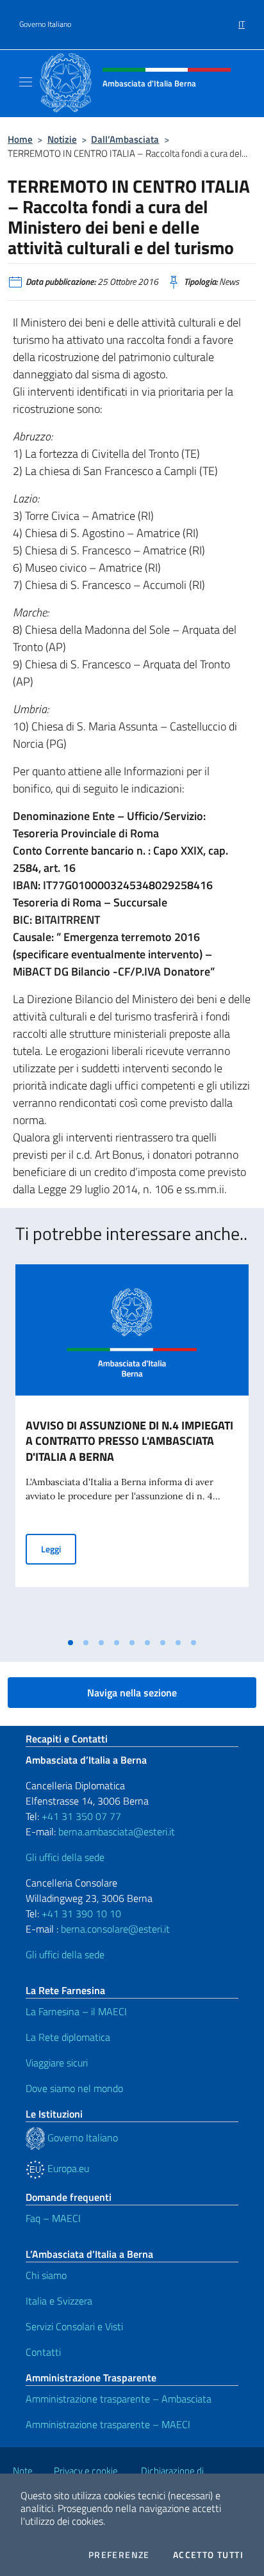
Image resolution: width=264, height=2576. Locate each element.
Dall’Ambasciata (125, 139)
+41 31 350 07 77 (81, 1816)
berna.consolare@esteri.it (115, 1929)
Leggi (59, 1549)
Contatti (43, 2352)
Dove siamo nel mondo (74, 2088)
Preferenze (119, 2555)
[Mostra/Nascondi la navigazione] (26, 82)
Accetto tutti (208, 2555)
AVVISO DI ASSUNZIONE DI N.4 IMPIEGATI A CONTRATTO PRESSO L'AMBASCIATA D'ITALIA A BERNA (129, 1441)
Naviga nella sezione (132, 1693)
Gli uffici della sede (65, 1857)
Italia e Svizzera (59, 2301)
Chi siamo (46, 2275)
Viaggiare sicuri (57, 2063)
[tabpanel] (132, 1448)
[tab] (70, 1643)
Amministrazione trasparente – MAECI (108, 2424)
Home (20, 139)
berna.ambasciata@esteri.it (115, 1831)
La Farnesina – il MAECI (76, 2011)
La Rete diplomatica (68, 2037)
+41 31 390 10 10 (80, 1913)
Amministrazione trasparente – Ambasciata (119, 2399)
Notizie (62, 139)
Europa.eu (67, 2168)
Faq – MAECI (53, 2218)
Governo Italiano (45, 24)
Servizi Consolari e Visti (74, 2326)
